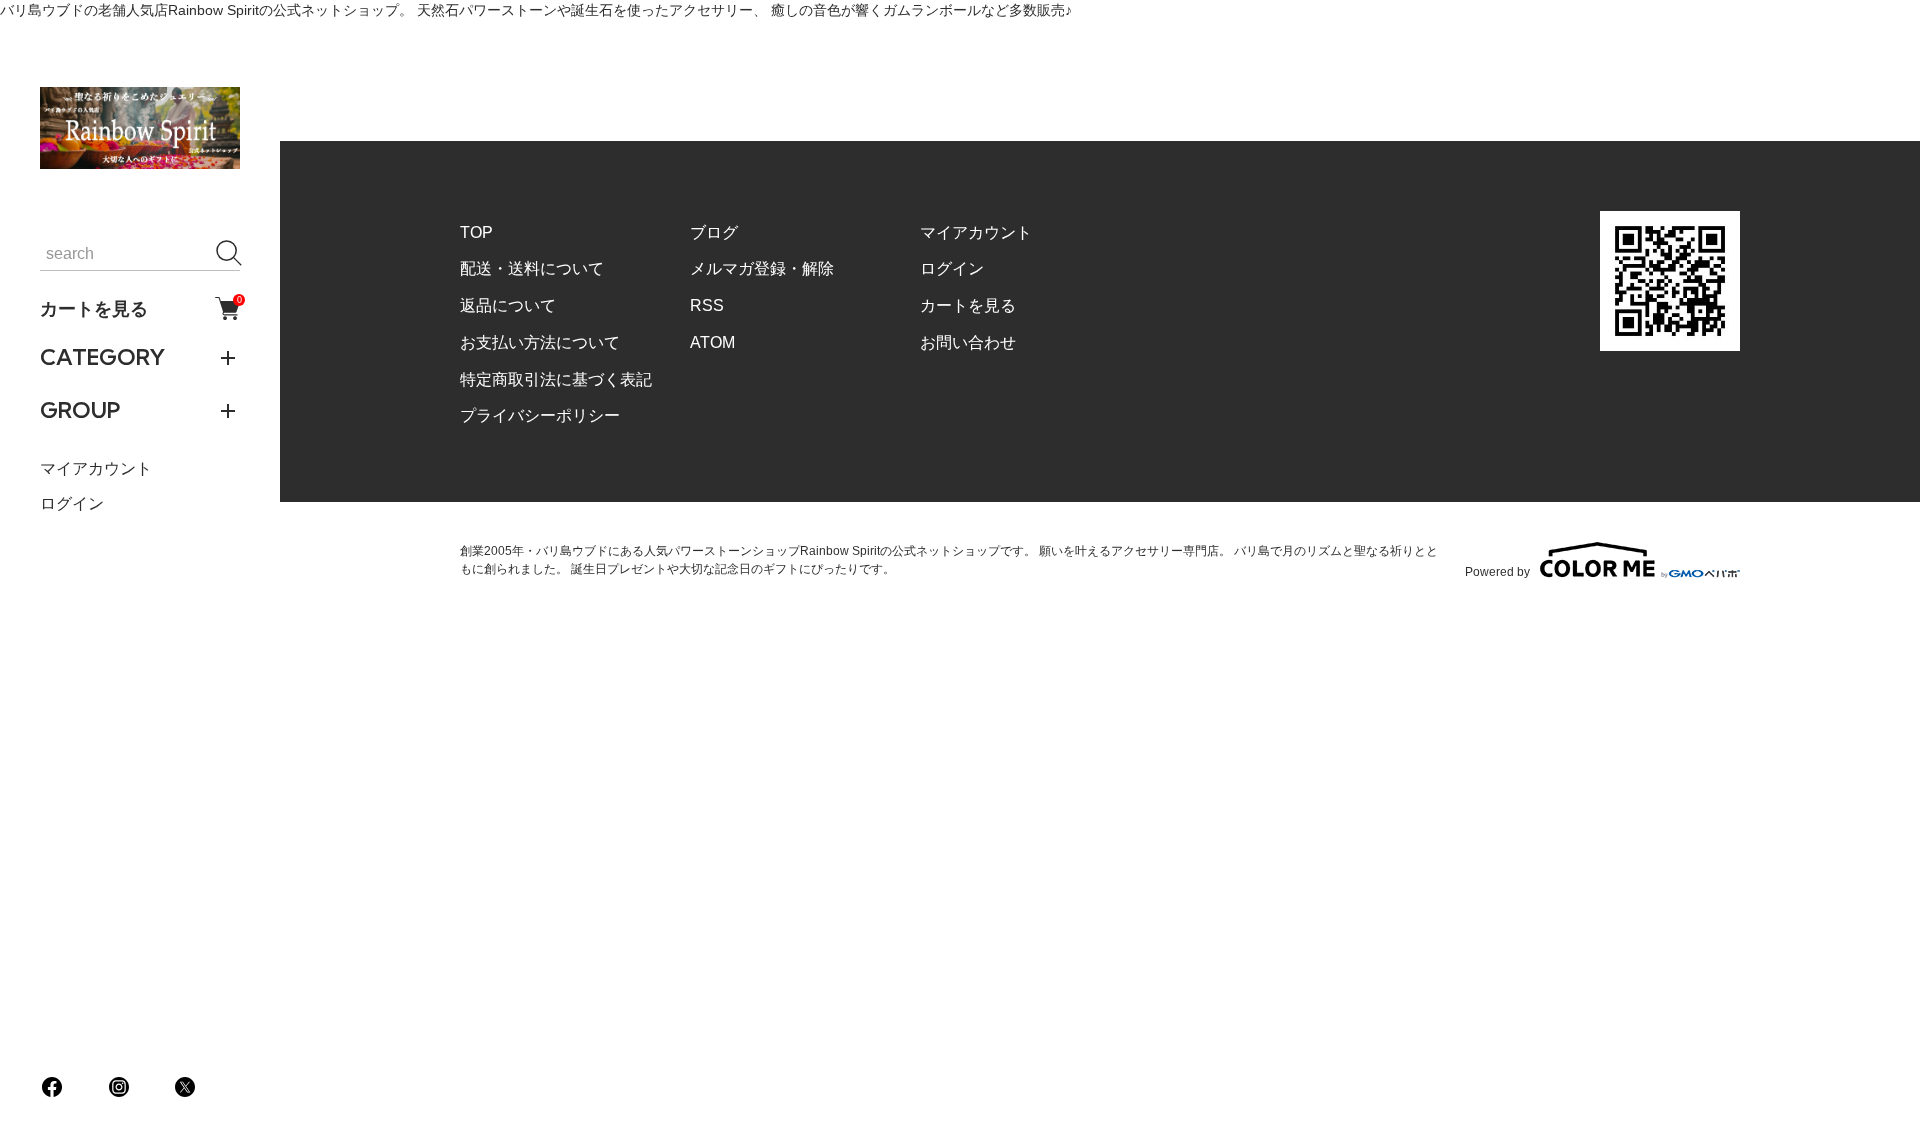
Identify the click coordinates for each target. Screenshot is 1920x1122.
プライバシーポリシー (540, 415)
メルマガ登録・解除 (762, 268)
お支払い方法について (540, 342)
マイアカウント (96, 468)
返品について (508, 305)
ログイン (72, 503)
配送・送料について (532, 268)
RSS (707, 305)
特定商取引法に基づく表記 (556, 379)
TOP (476, 232)
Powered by (1497, 571)
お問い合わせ (968, 342)
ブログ (714, 232)
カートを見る (140, 308)
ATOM (712, 342)
